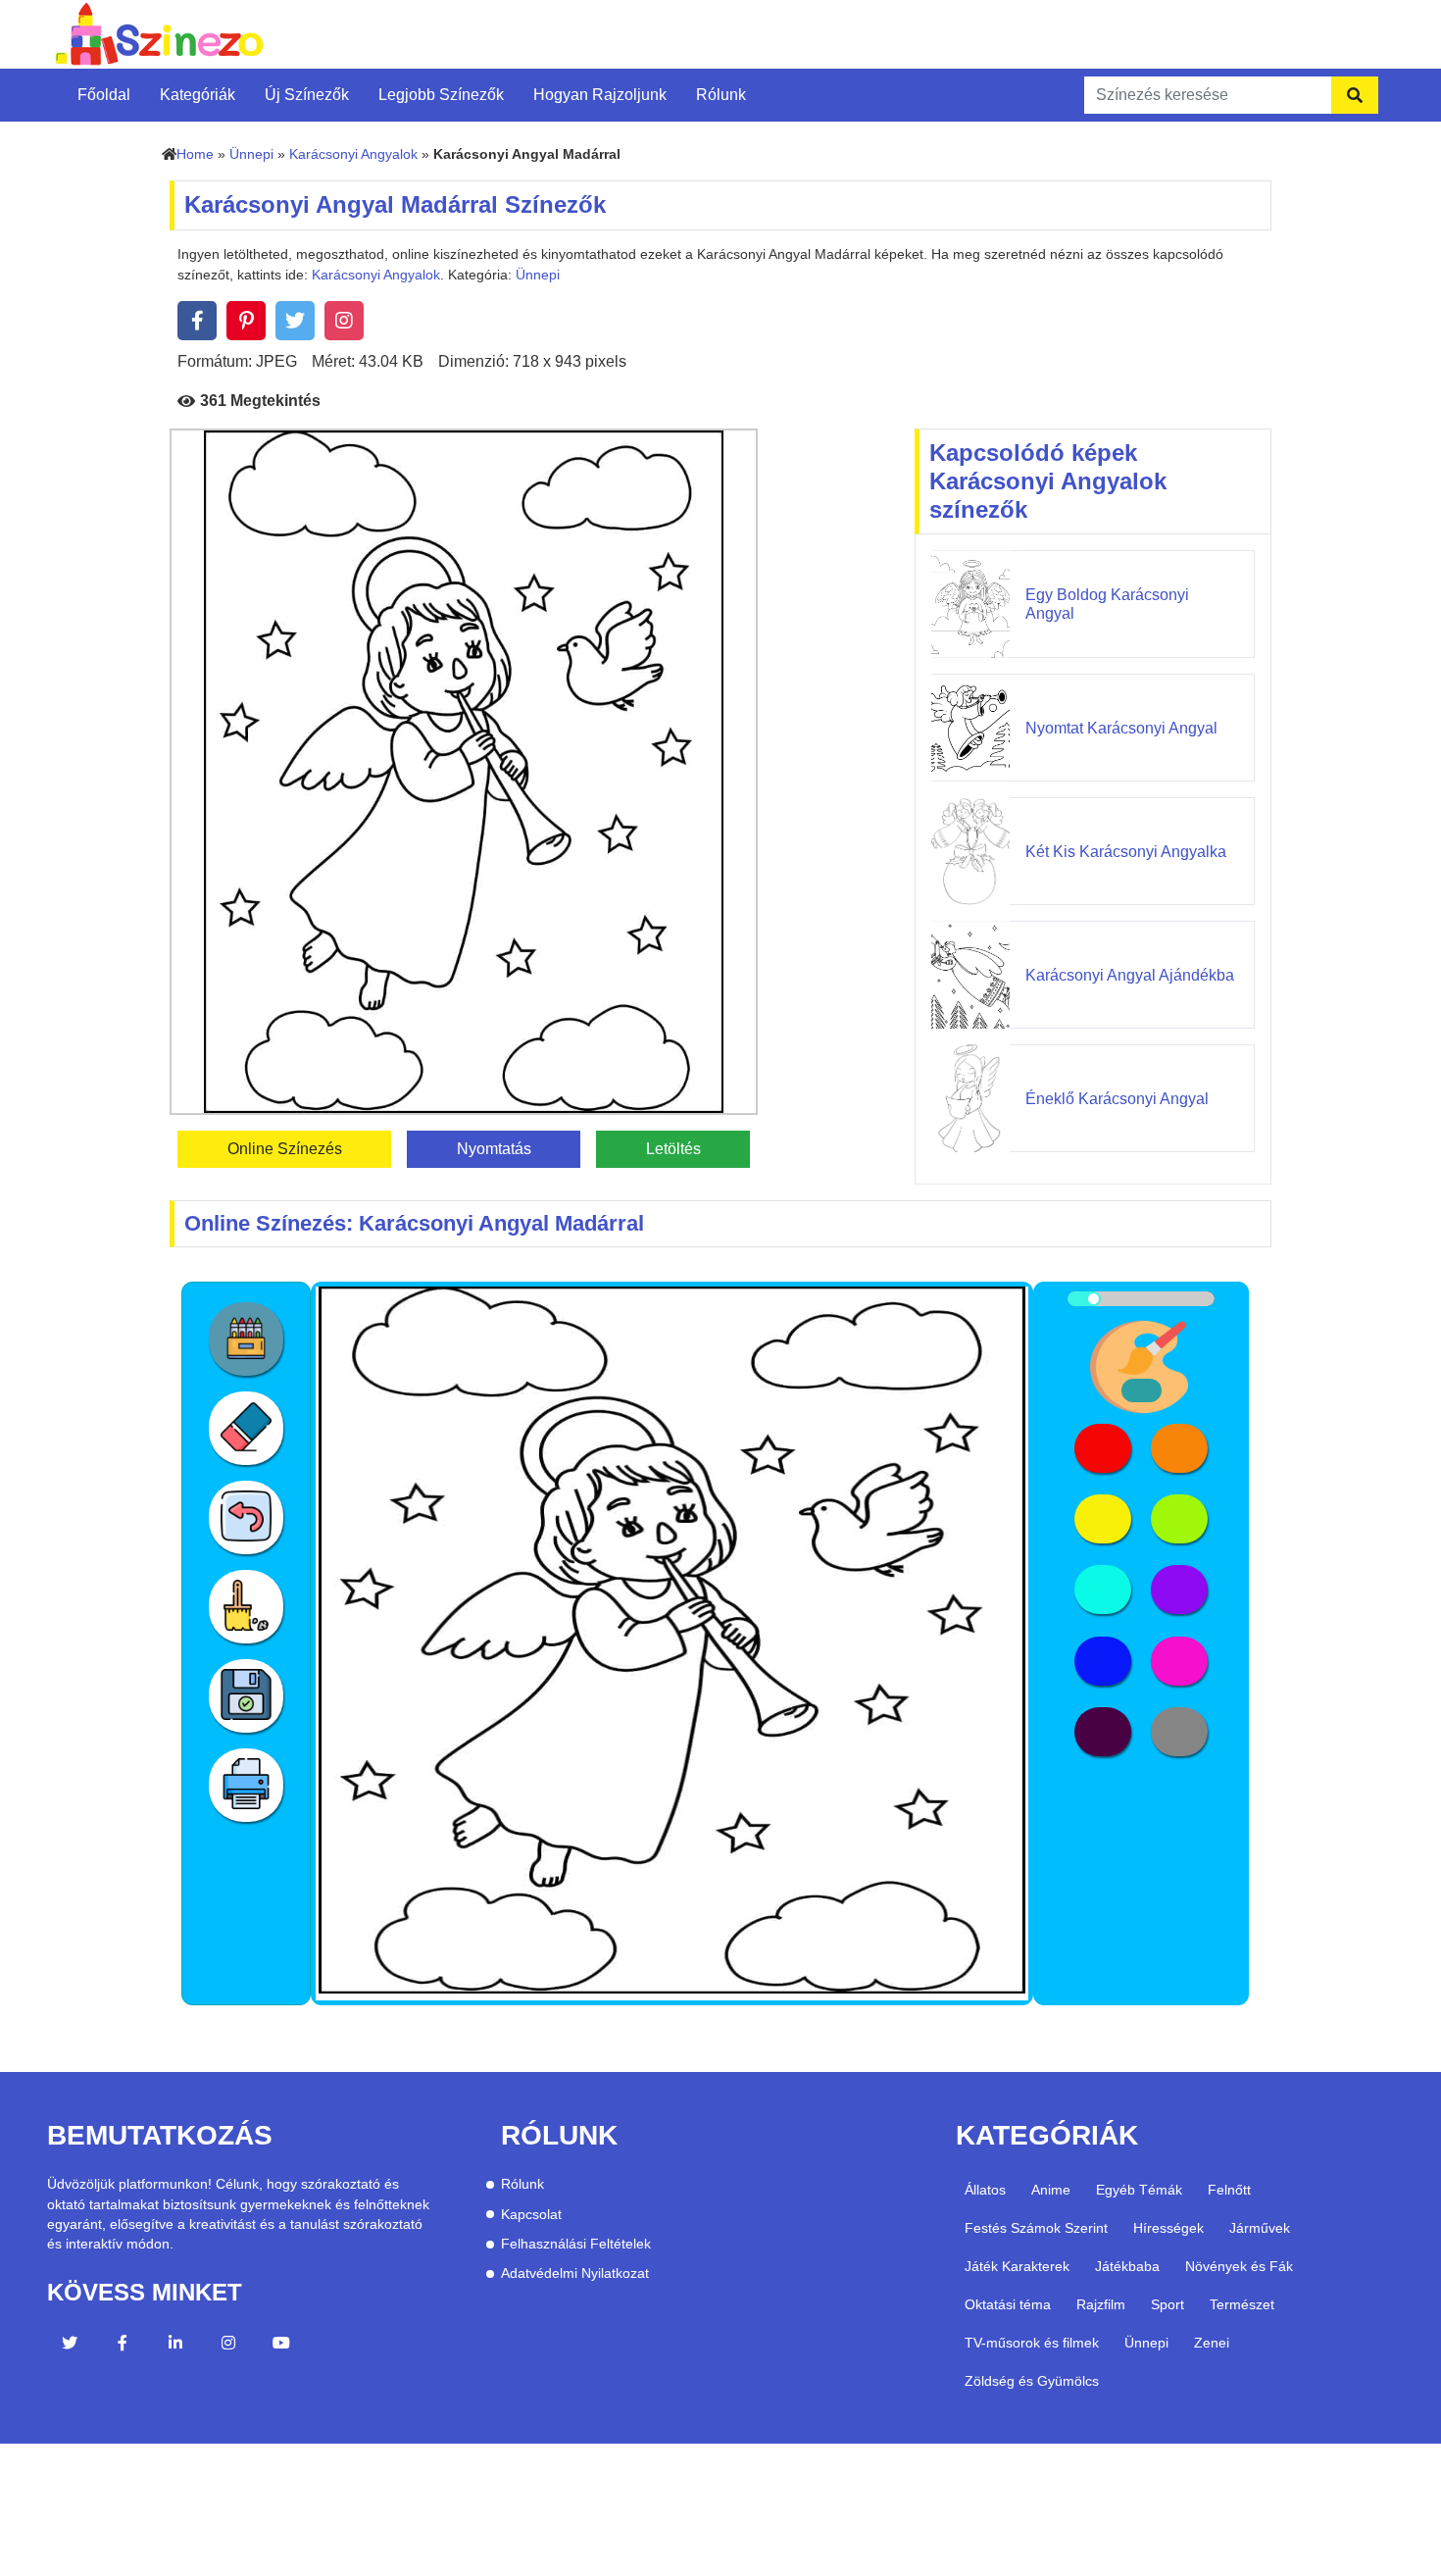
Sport (1168, 2304)
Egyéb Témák (1139, 2190)
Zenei (1212, 2343)
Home (195, 154)
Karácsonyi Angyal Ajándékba (1130, 975)
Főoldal (104, 95)
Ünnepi (251, 154)
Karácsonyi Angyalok (353, 154)
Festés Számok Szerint (1036, 2228)
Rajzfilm (1101, 2304)
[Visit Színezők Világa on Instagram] (228, 2346)
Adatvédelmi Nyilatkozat (575, 2273)
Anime (1051, 2190)
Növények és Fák (1239, 2266)
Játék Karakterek (1017, 2266)
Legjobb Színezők (441, 95)
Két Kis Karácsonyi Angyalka (1126, 852)
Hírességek (1168, 2228)
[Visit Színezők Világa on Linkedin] (175, 2346)
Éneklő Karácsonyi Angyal (1117, 1099)
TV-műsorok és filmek (1032, 2343)
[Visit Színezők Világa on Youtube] (281, 2346)
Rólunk (721, 95)
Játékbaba (1127, 2266)
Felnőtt (1229, 2190)
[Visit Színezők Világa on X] (70, 2346)
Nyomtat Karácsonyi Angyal (1121, 728)
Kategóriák (198, 95)
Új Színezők (307, 95)
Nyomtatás (494, 1149)
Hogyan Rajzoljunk (600, 95)
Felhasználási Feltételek (576, 2244)
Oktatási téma (1008, 2304)
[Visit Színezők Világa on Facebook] (123, 2346)
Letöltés (673, 1149)
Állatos (985, 2190)
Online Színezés (285, 1149)
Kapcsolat (531, 2215)
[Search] (1355, 95)
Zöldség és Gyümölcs (1032, 2381)
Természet (1242, 2304)
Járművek (1260, 2228)
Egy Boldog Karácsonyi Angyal (1107, 604)
